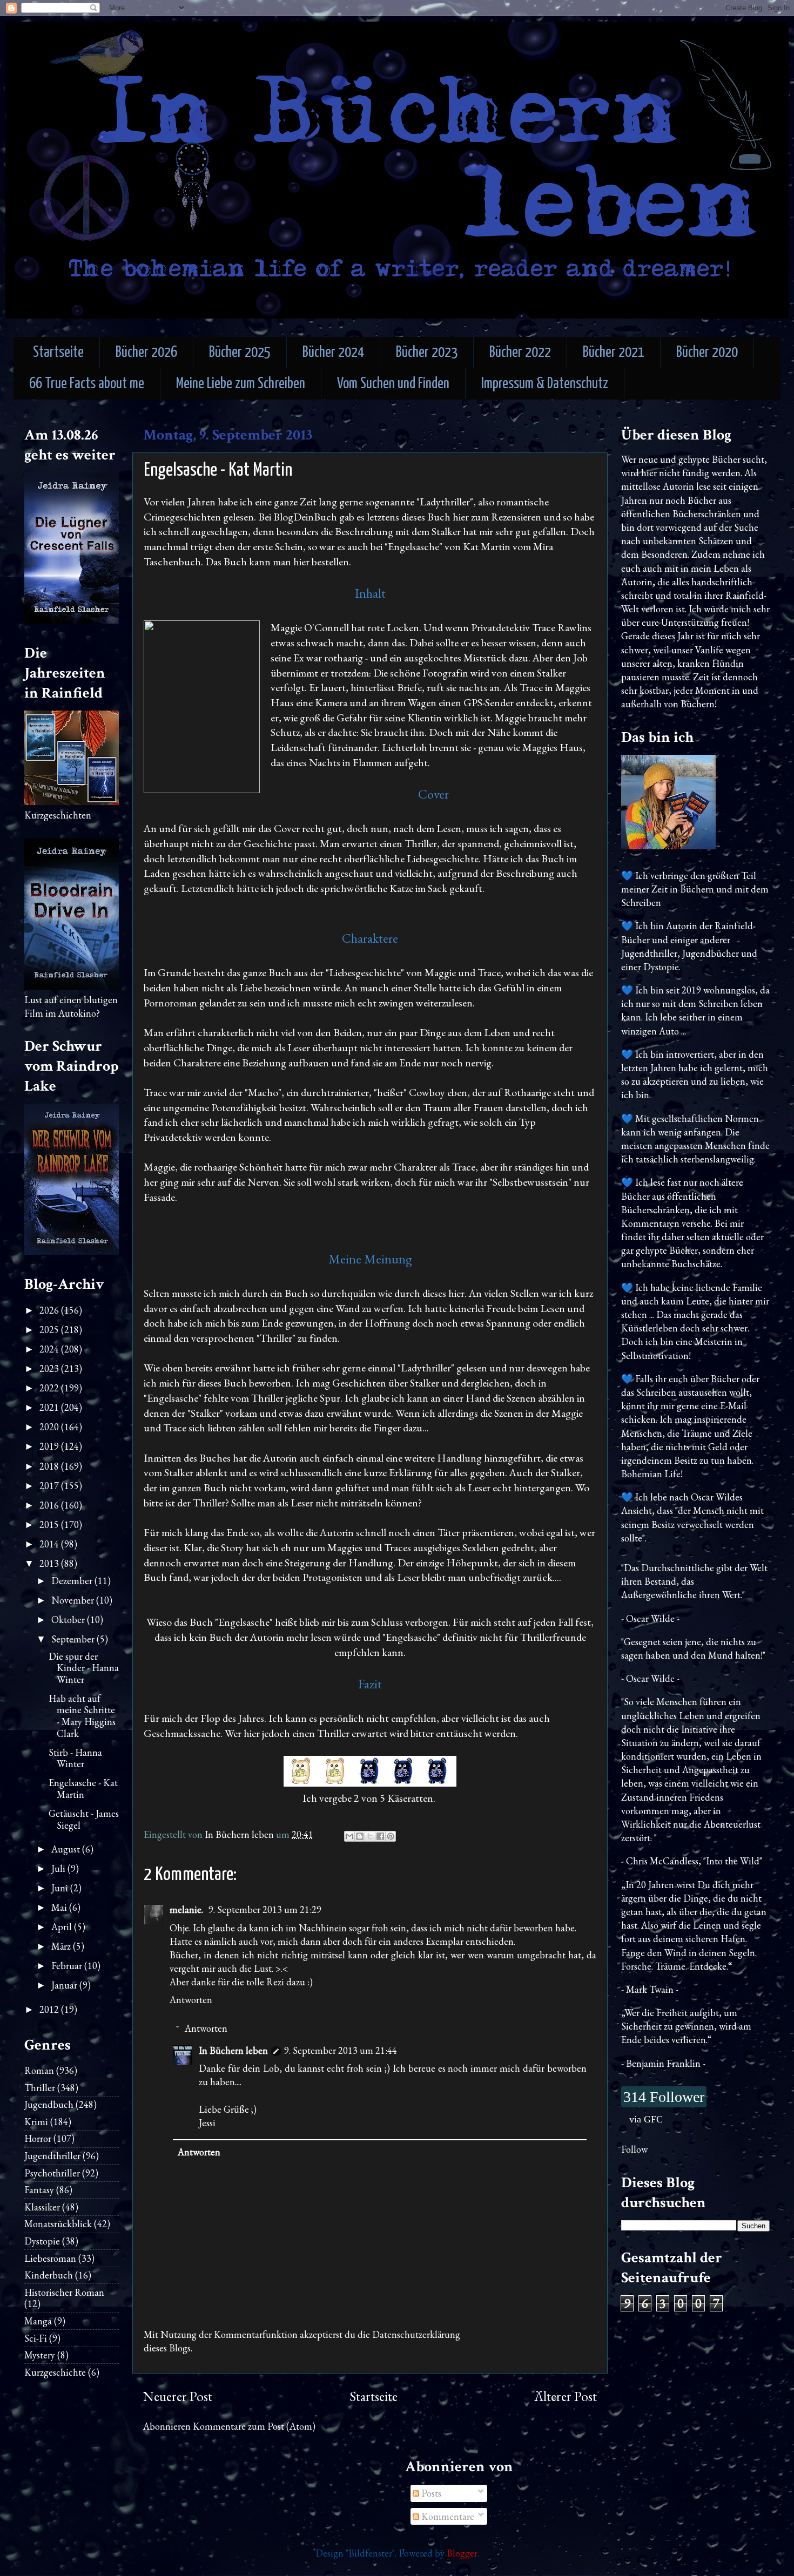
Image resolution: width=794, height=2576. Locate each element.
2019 (50, 1446)
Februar (68, 1966)
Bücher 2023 (427, 353)
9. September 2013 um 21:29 (265, 1909)
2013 (50, 1563)
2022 (50, 1388)
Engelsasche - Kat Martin (83, 1789)
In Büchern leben (233, 2050)
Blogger (462, 2553)
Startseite (58, 353)
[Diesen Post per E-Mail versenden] (349, 1836)
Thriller (40, 2088)
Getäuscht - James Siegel (84, 1819)
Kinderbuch (49, 2275)
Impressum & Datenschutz (545, 384)
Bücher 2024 (333, 353)
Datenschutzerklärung (416, 2334)
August (67, 1849)
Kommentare (447, 2516)
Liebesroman (50, 2258)
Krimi (36, 2122)
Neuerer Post (178, 2396)
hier (301, 562)
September (74, 1639)
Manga (38, 2321)
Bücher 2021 (614, 353)
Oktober (69, 1620)
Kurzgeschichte (55, 2372)
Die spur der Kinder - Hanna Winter (84, 1668)
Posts (430, 2493)
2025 (50, 1330)
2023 (50, 1368)
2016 (50, 1505)
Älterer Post (566, 2396)
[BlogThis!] (360, 1836)
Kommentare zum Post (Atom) (254, 2426)
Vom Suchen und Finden (393, 384)
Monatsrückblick (58, 2224)
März (62, 1946)
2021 (50, 1407)
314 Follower (664, 2097)
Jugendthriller (52, 2156)
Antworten (191, 2000)
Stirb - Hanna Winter (75, 1758)
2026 (50, 1310)
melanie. (187, 1909)
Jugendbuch (49, 2104)
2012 (50, 2009)
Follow (634, 2149)
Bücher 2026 (146, 353)
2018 (50, 1466)
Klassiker (42, 2207)
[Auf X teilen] (370, 1836)
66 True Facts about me (87, 384)
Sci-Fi (36, 2338)
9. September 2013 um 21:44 (341, 2050)
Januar (65, 1985)
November (74, 1600)
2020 (50, 1427)
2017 (50, 1486)
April (63, 1927)
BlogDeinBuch (305, 517)
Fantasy (39, 2190)
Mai (60, 1907)
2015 (50, 1524)
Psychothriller (52, 2173)
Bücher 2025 (240, 353)
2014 (50, 1544)
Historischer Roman (64, 2292)
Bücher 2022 (520, 353)
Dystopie (42, 2241)
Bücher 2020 (707, 353)
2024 (50, 1349)
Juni (61, 1888)
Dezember (73, 1581)
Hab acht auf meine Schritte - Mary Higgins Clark (82, 1716)
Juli (59, 1868)
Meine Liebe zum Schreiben (241, 384)
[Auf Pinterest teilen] (391, 1836)
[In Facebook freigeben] (380, 1836)
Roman (39, 2070)
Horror (38, 2138)
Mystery (40, 2355)
